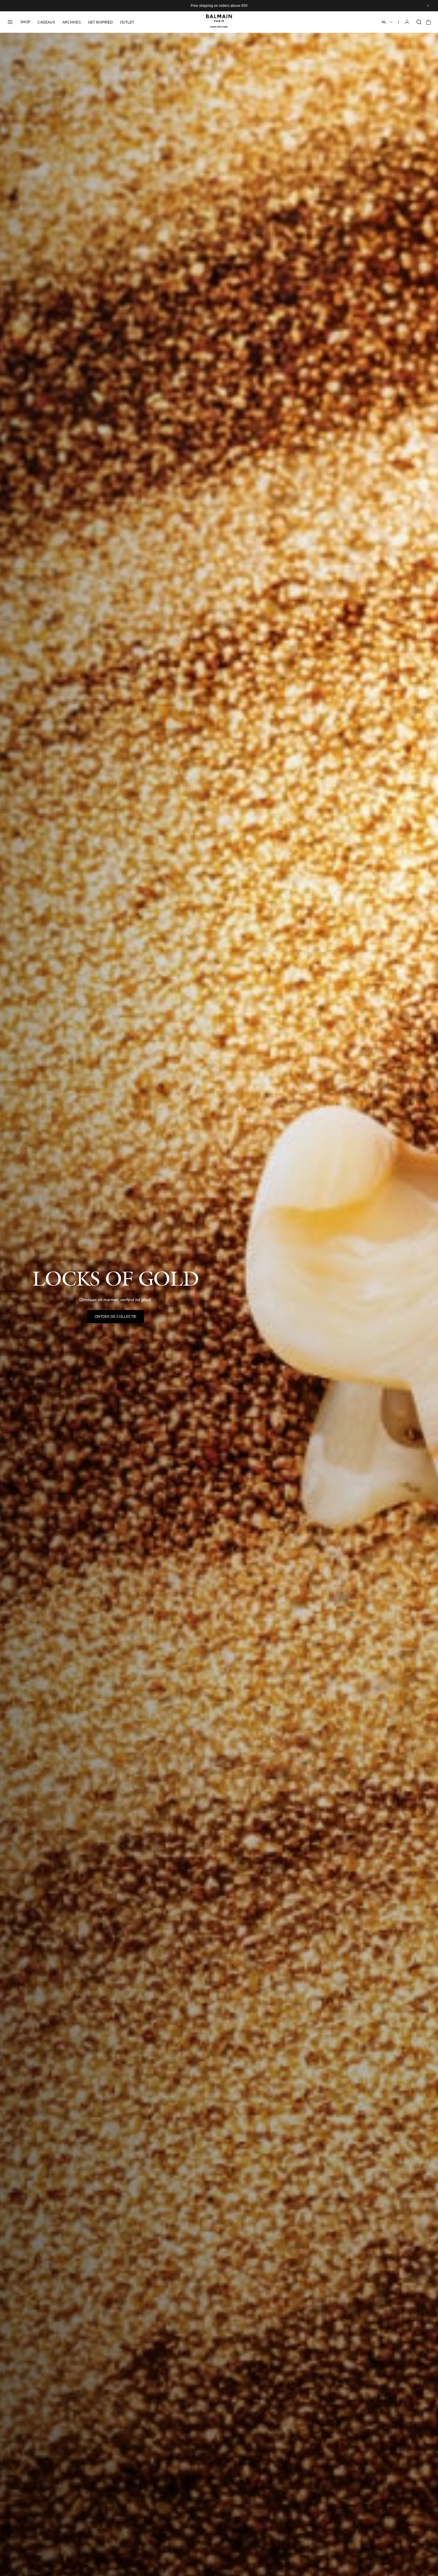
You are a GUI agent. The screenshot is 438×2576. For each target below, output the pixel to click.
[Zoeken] (419, 22)
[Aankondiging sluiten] (428, 6)
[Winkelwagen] (428, 22)
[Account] (407, 22)
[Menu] (10, 22)
